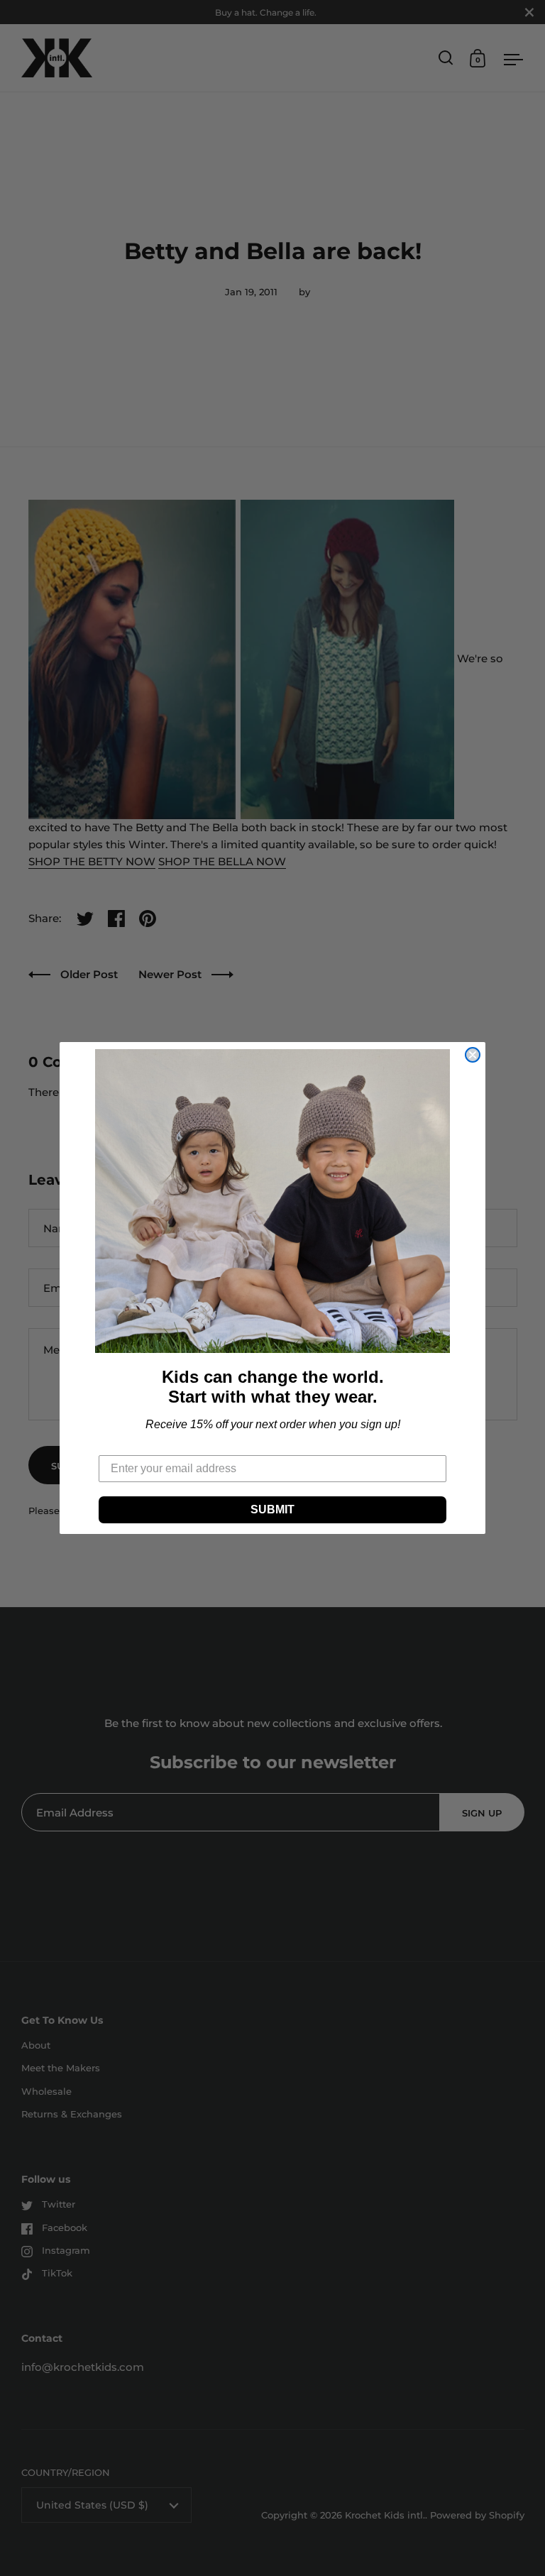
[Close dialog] (473, 1055)
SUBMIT (272, 1509)
